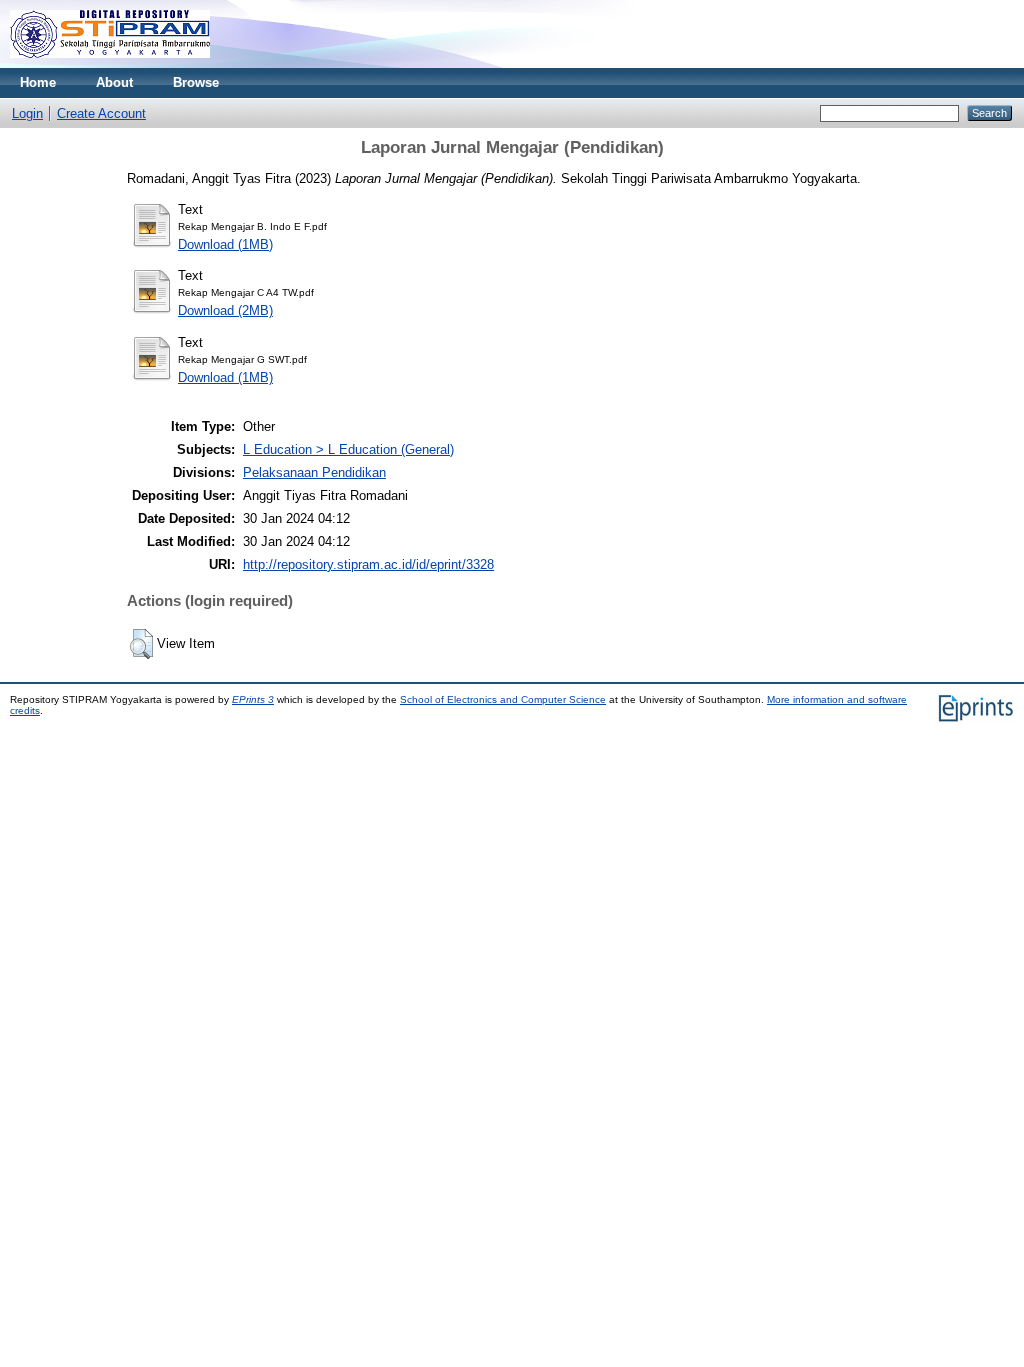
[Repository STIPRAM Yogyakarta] (110, 63)
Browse (196, 82)
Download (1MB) (225, 244)
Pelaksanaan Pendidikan (314, 472)
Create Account (101, 113)
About (114, 82)
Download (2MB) (225, 310)
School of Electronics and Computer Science (503, 699)
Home (38, 82)
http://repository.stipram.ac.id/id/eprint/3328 (368, 564)
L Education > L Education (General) (348, 449)
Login (27, 113)
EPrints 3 (253, 699)
